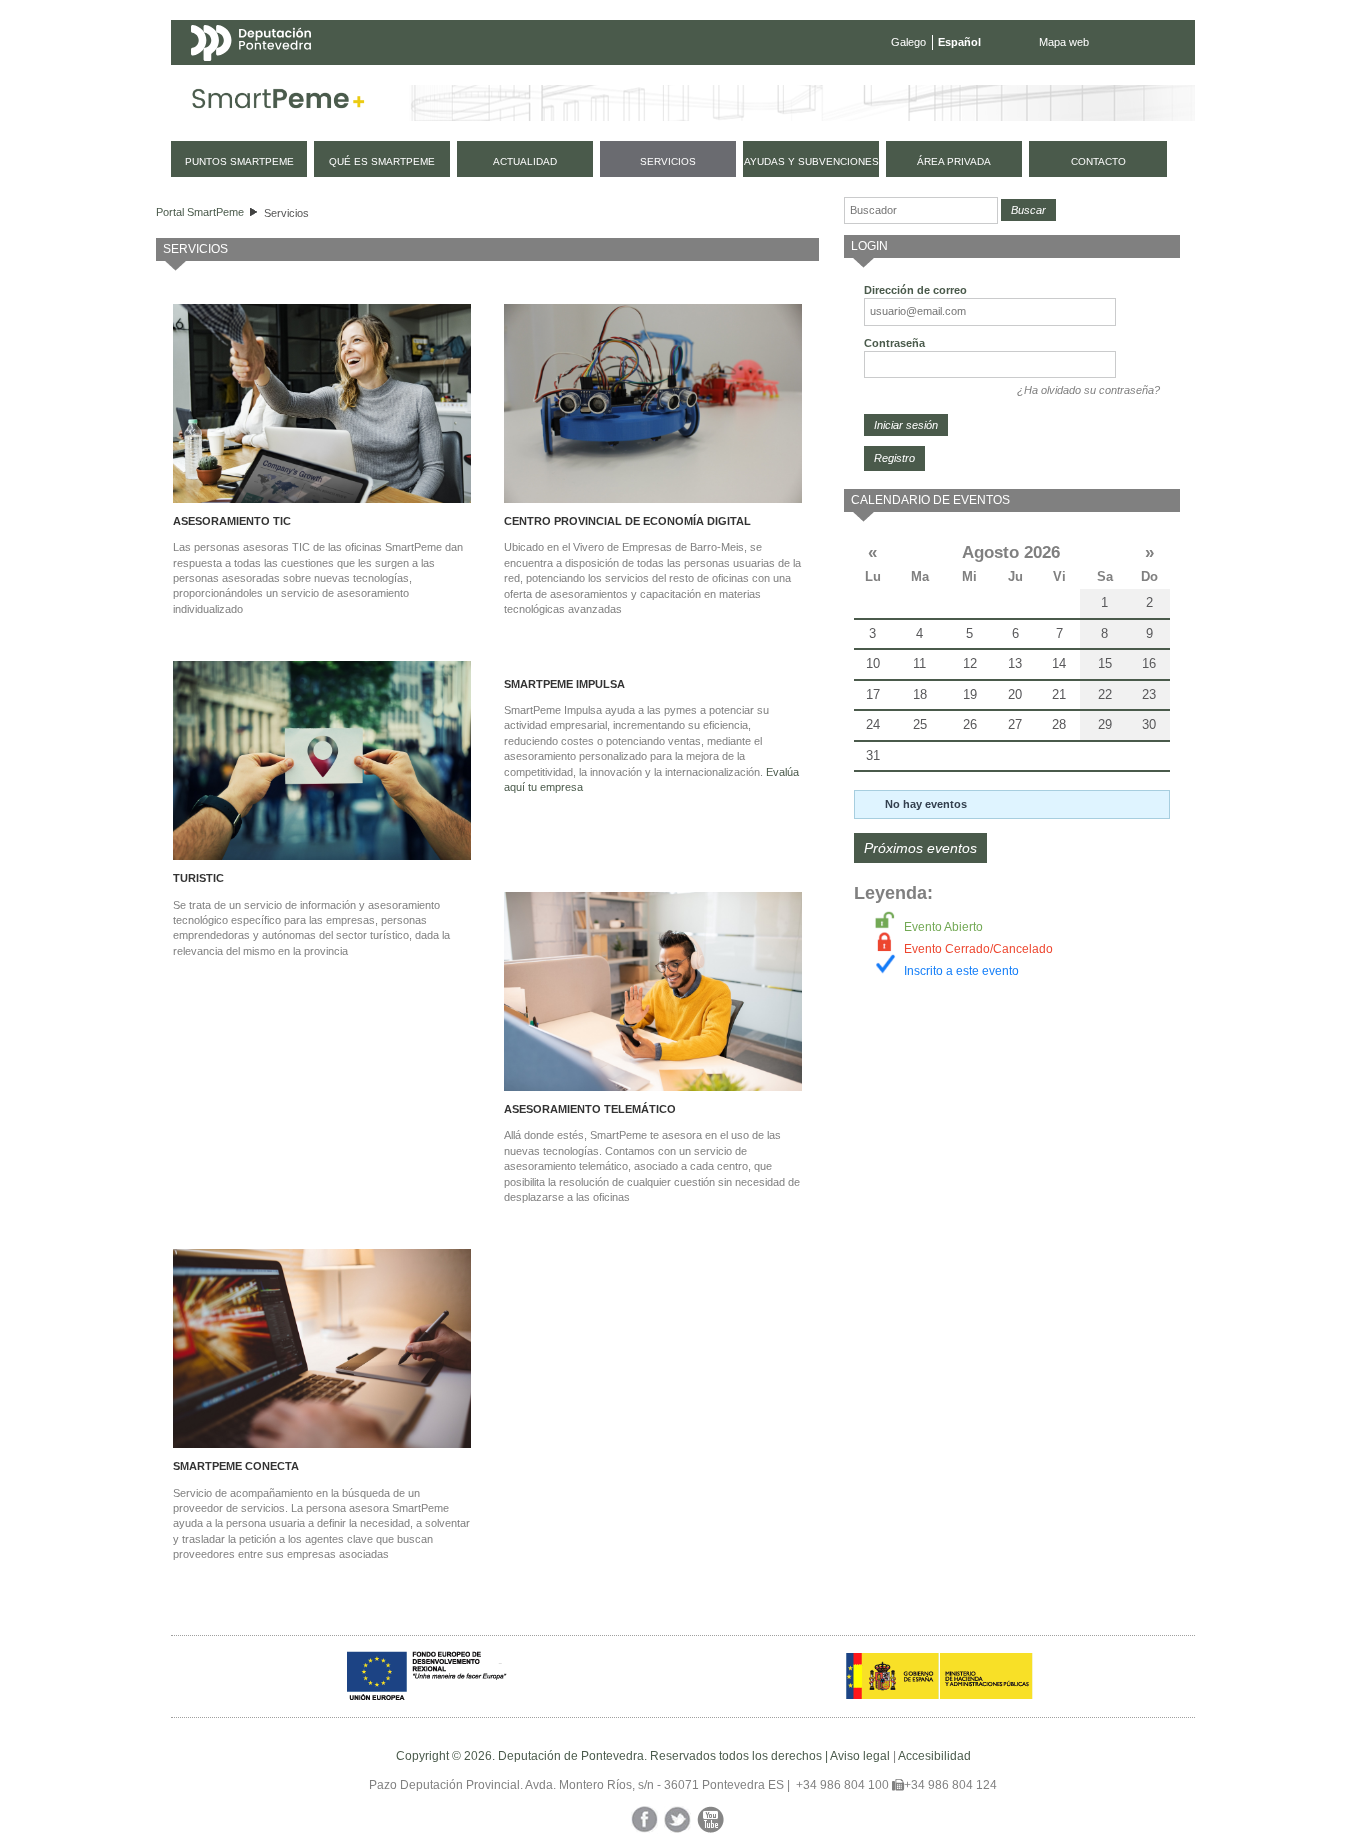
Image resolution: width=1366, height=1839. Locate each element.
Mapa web (1064, 42)
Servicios (286, 213)
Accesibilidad (934, 1756)
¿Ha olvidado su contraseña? (1088, 390)
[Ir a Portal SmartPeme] (278, 103)
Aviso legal (860, 1756)
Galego (908, 42)
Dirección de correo (915, 290)
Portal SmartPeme (200, 212)
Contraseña (894, 343)
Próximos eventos (920, 848)
